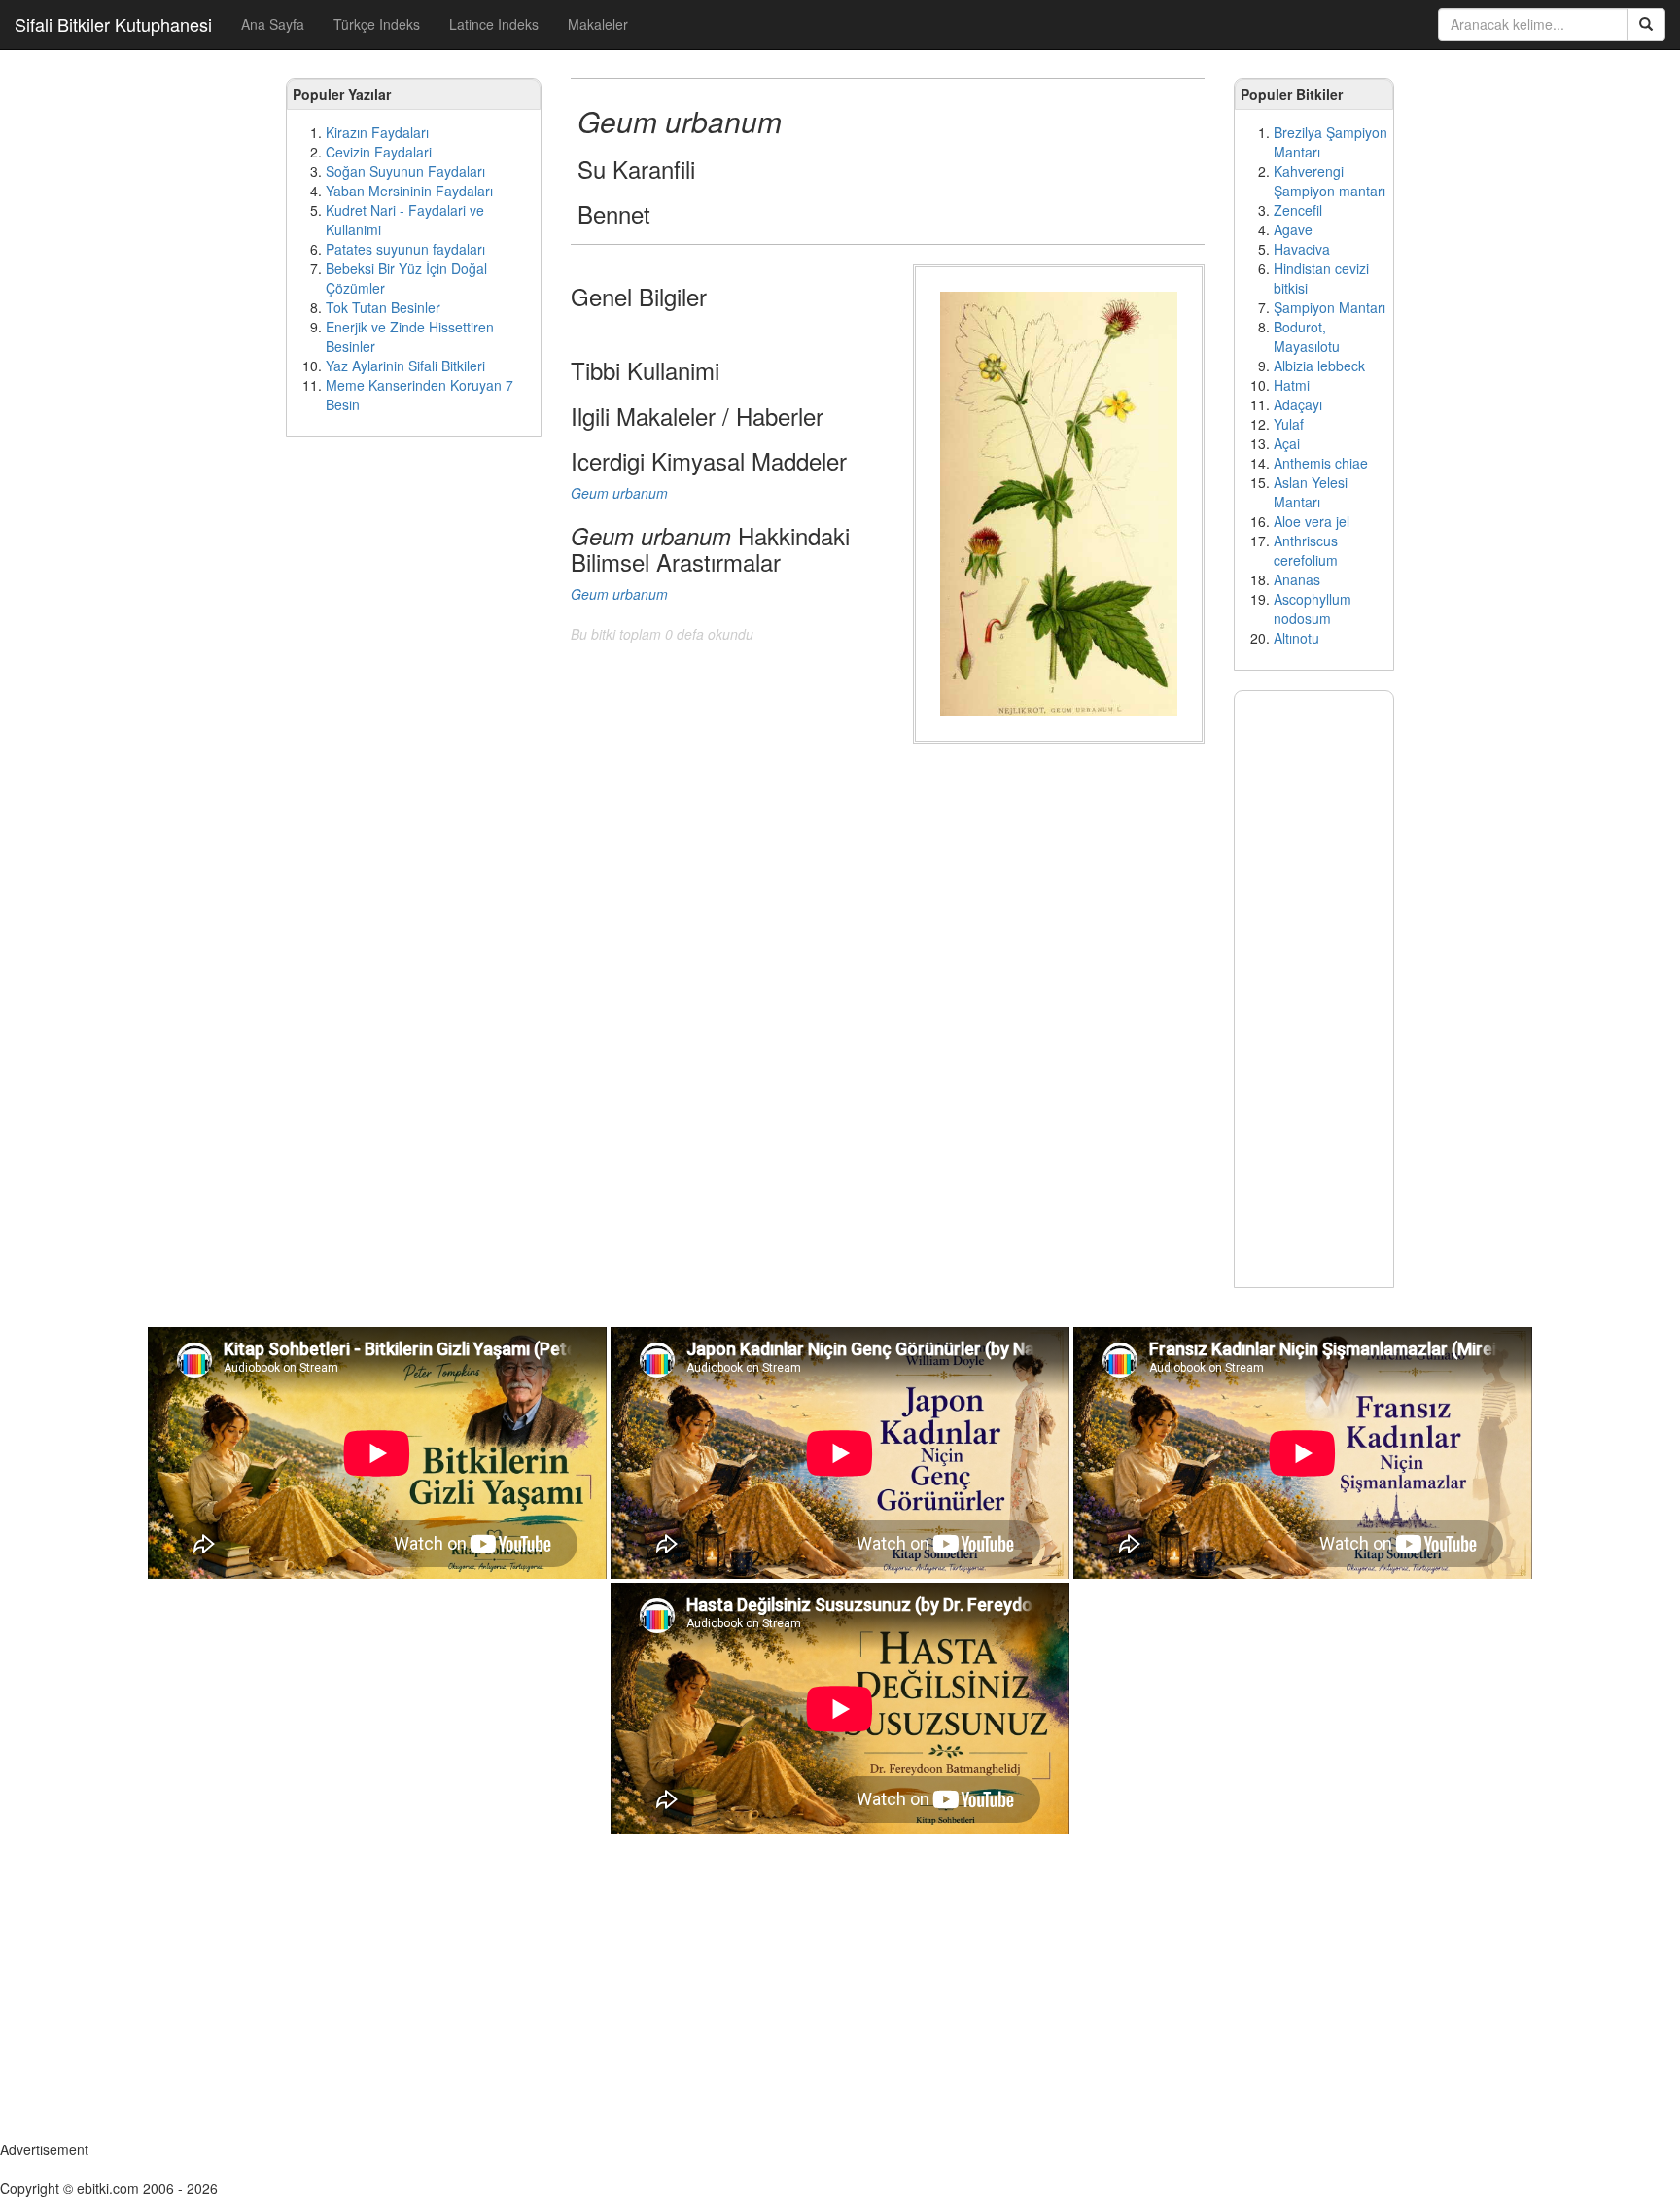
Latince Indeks (494, 24)
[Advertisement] (414, 749)
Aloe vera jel (1312, 521)
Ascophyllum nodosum (1312, 609)
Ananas (1297, 579)
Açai (1287, 443)
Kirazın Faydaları (377, 132)
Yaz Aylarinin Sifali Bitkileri (405, 366)
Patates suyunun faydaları (405, 249)
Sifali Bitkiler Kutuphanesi (113, 24)
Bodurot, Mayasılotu (1307, 336)
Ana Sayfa (273, 24)
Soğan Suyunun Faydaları (405, 171)
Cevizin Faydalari (379, 152)
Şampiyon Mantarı (1330, 307)
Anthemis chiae (1321, 463)
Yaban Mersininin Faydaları (409, 191)
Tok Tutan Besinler (383, 307)
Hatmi (1292, 385)
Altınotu (1296, 638)
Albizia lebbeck (1319, 366)
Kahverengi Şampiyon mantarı (1330, 181)
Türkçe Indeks (377, 24)
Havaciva (1302, 249)
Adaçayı (1298, 404)
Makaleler (598, 24)
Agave (1293, 229)
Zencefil (1298, 210)
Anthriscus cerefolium (1306, 550)
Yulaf (1289, 424)
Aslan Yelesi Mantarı (1311, 492)
